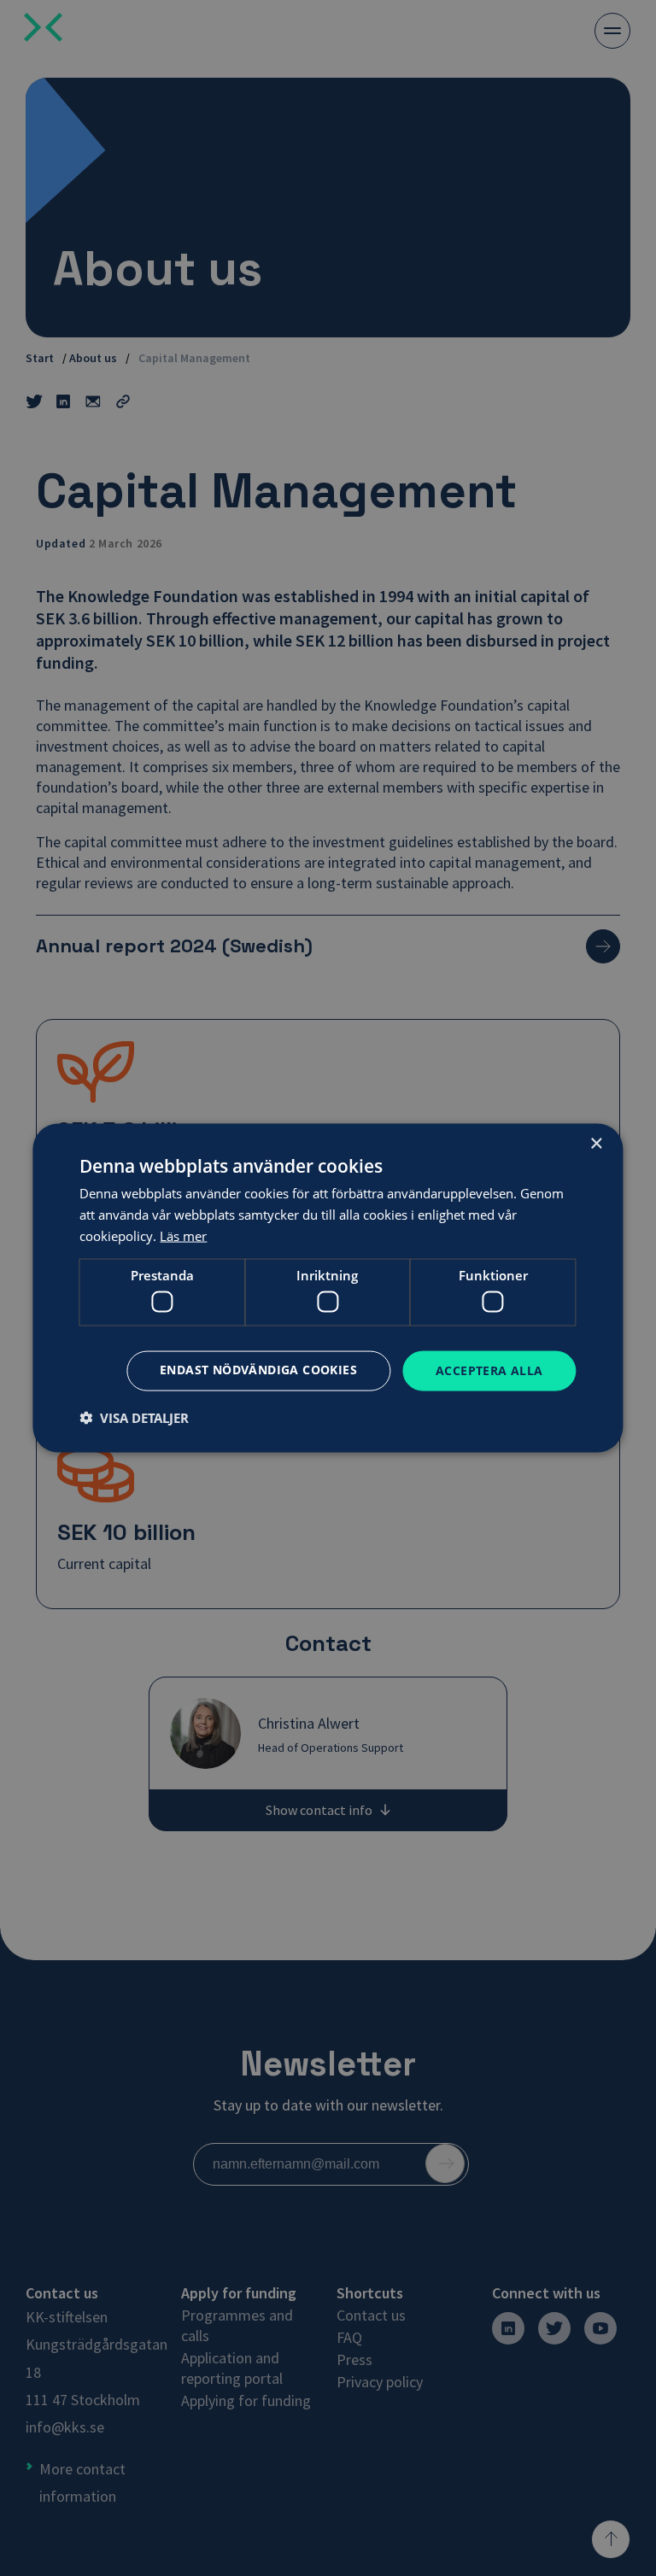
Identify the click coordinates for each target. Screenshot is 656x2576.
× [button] (596, 1144)
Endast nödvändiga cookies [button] (258, 1370)
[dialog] (328, 1288)
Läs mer (183, 1235)
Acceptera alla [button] (489, 1370)
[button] (134, 1417)
